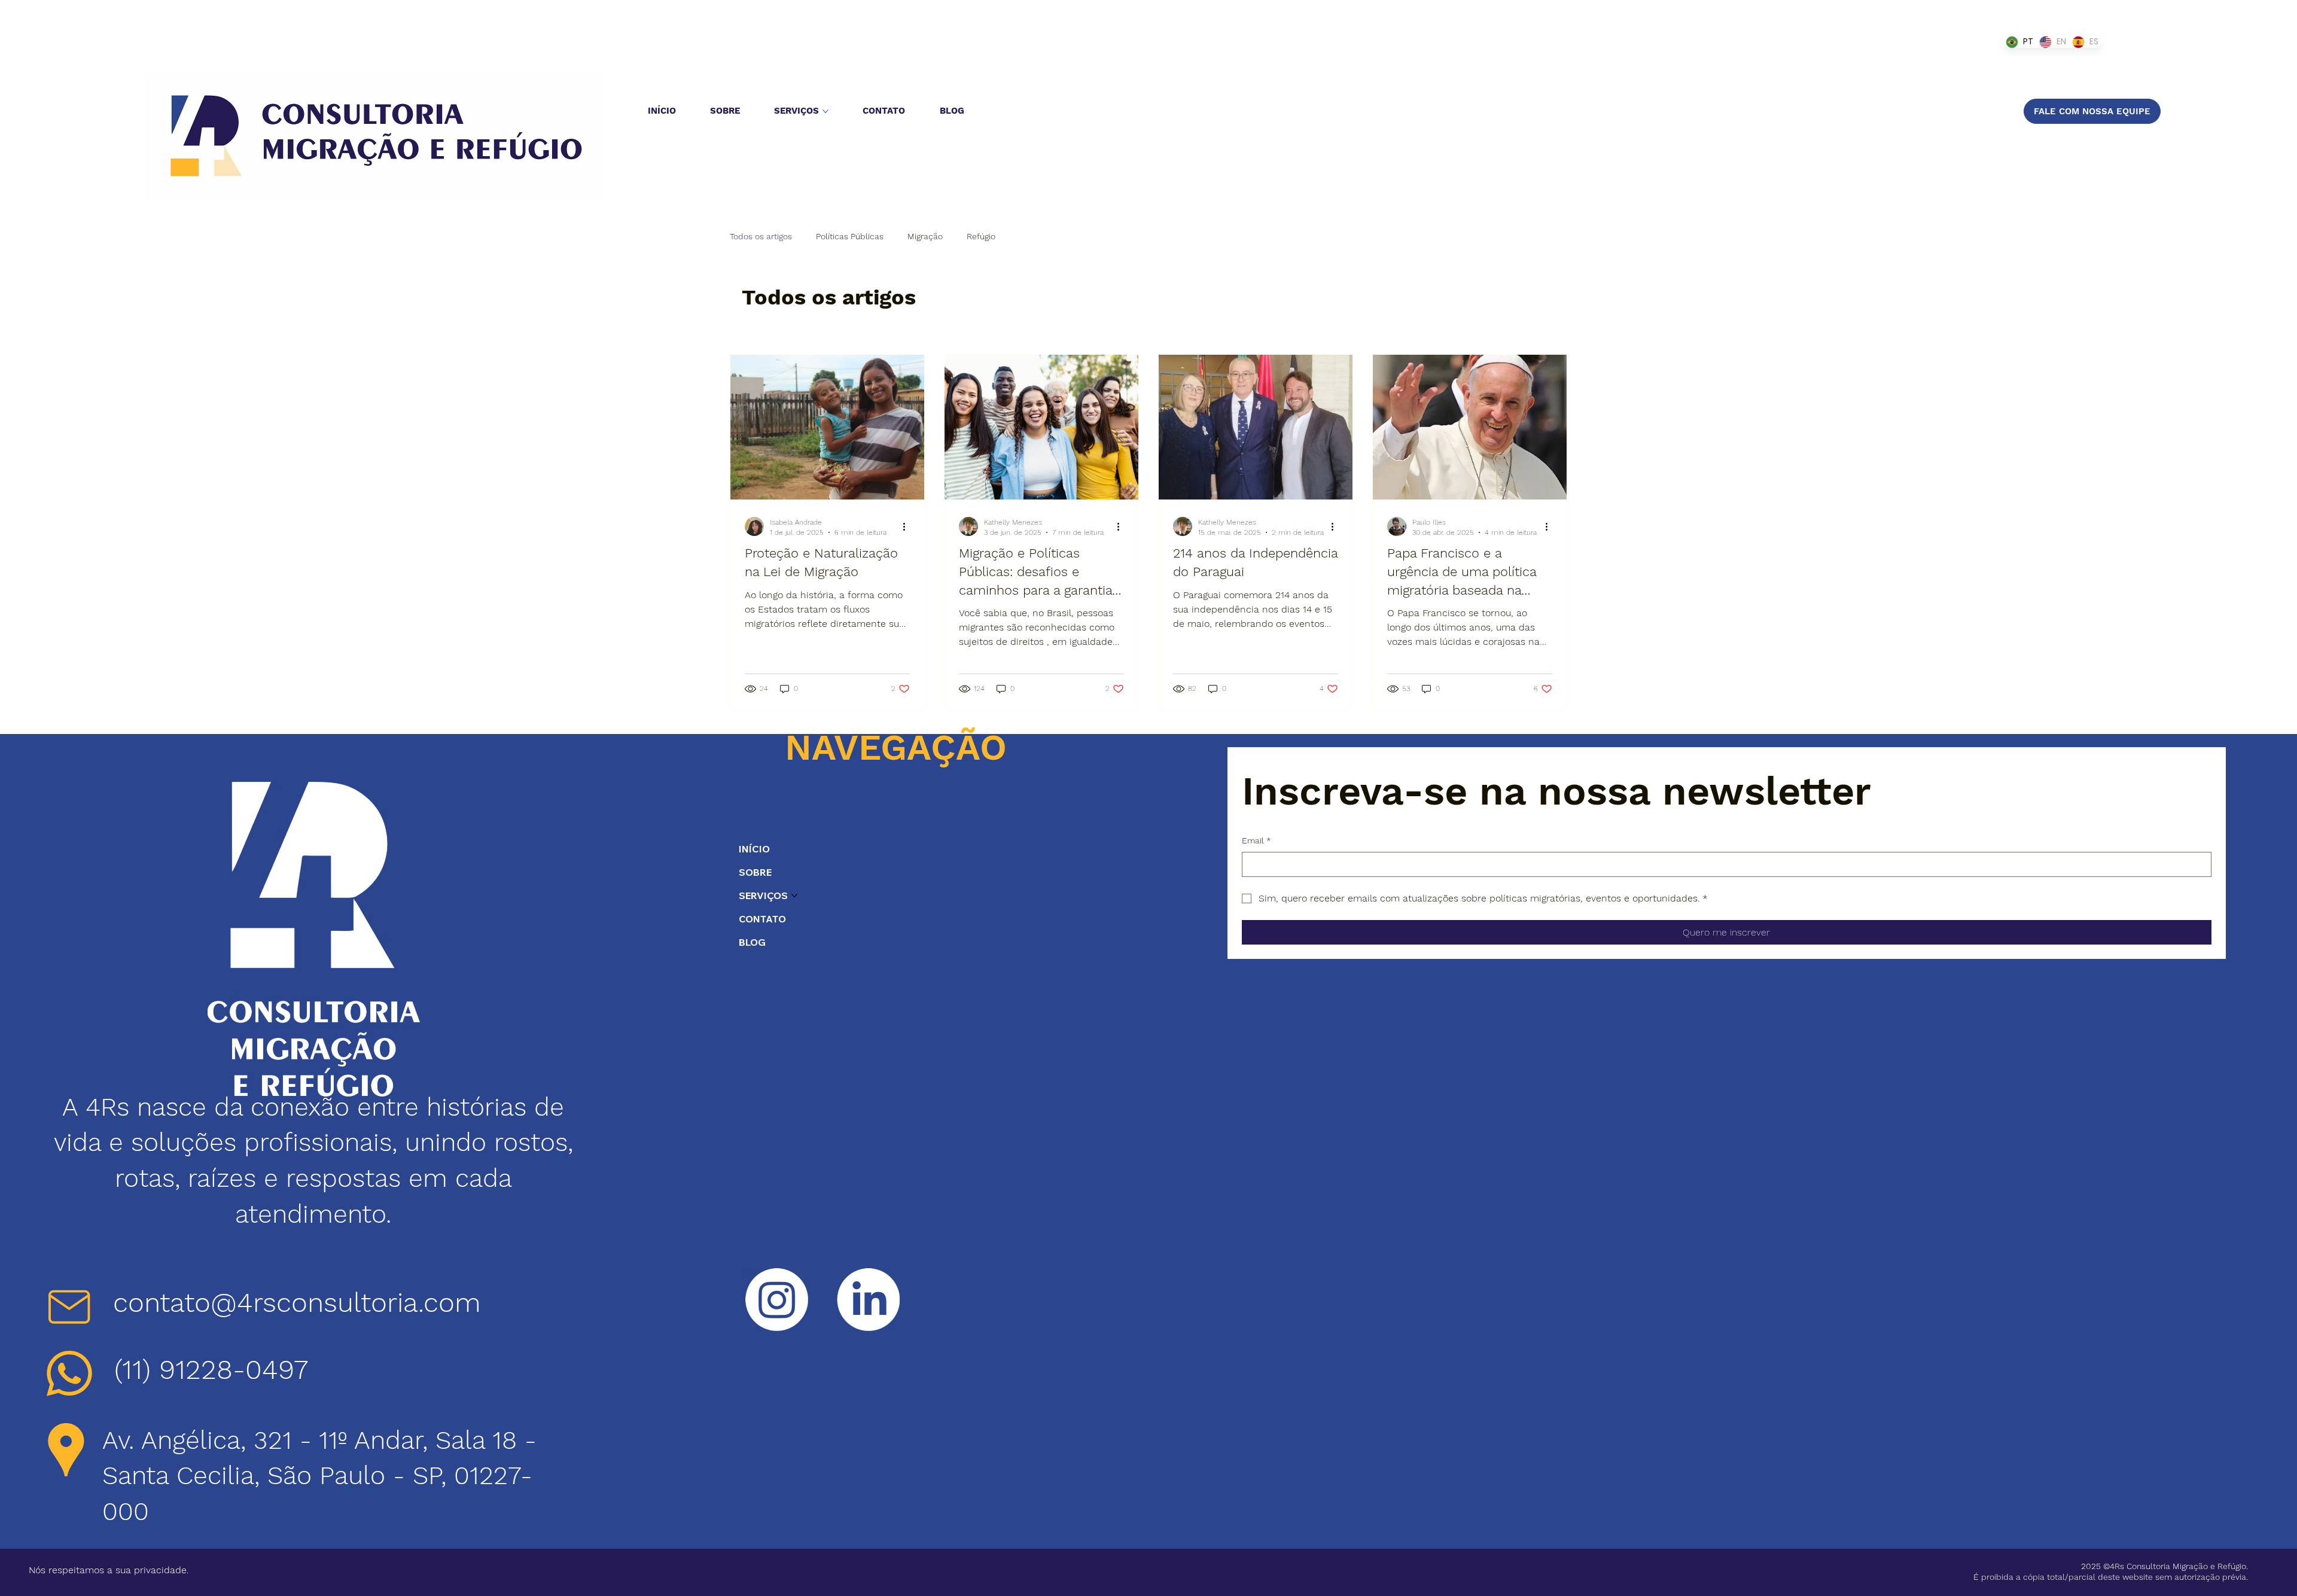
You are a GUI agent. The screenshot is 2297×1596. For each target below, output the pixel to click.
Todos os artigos (761, 236)
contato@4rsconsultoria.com (297, 1303)
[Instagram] (777, 1300)
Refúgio (981, 236)
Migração (925, 236)
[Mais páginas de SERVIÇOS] (825, 111)
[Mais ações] (908, 526)
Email (1256, 840)
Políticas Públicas (850, 236)
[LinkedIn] (868, 1300)
